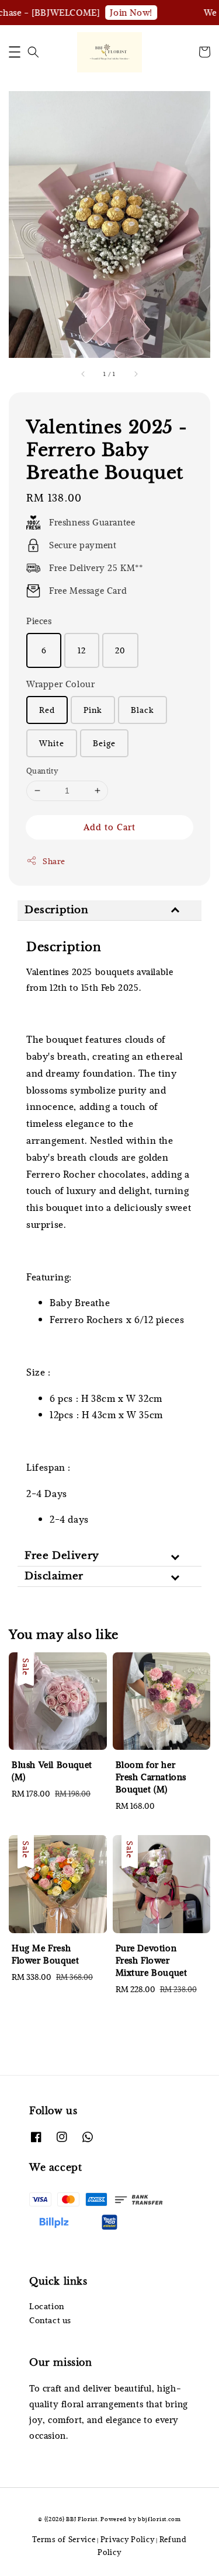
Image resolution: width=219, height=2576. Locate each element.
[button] (15, 52)
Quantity (42, 771)
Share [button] (54, 861)
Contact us (50, 2320)
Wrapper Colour (60, 684)
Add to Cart (109, 827)
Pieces (39, 621)
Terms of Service (64, 2539)
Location (47, 2306)
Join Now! (123, 12)
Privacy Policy (128, 2539)
